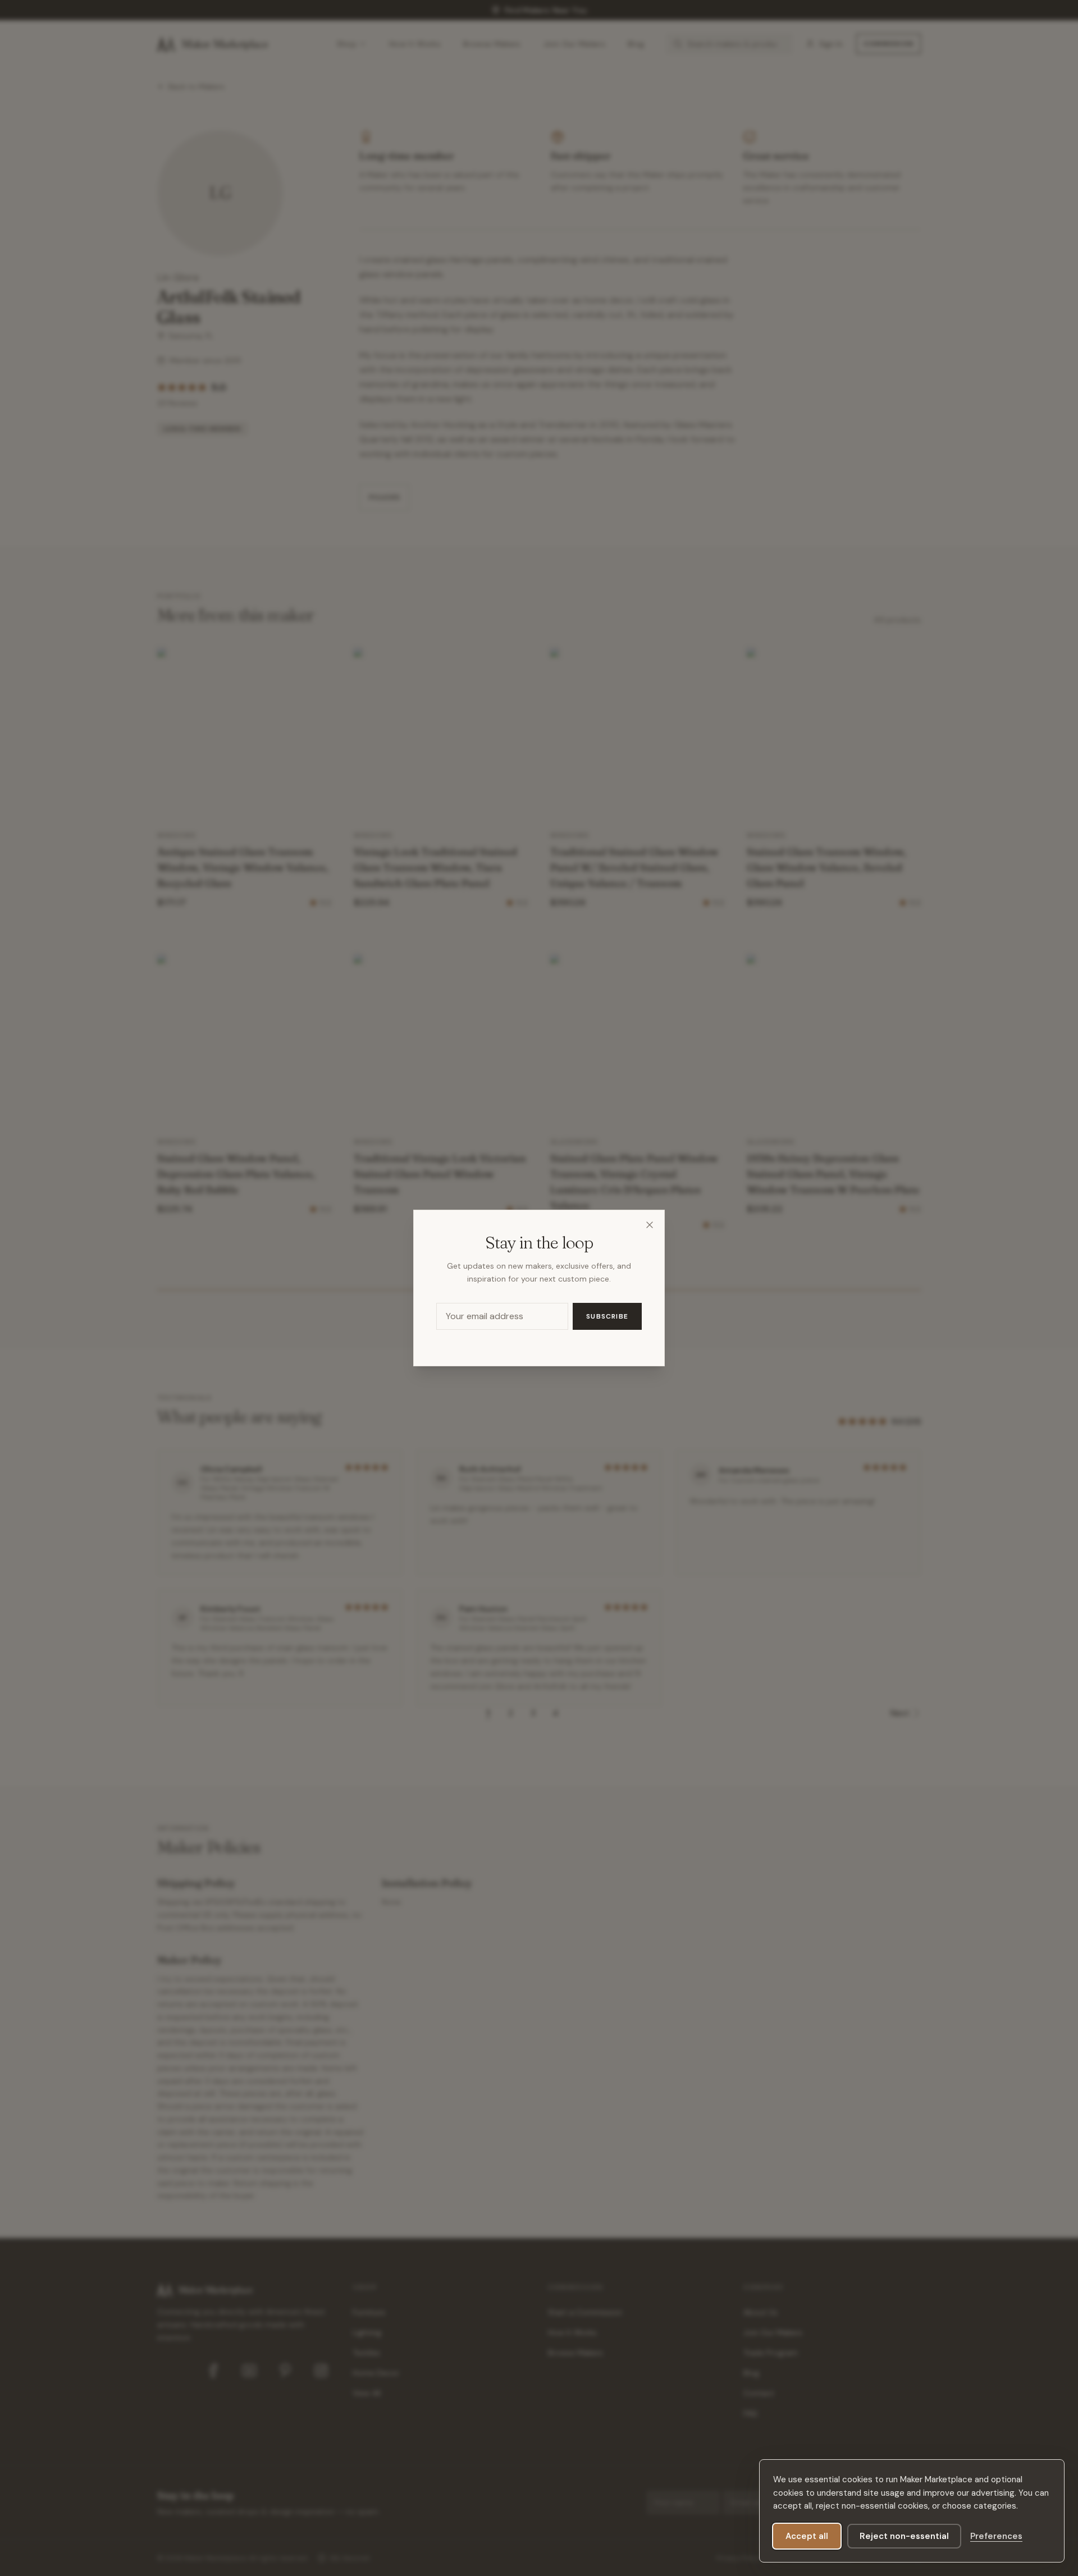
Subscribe (607, 1316)
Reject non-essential (904, 2536)
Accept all (807, 2536)
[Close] (650, 1225)
